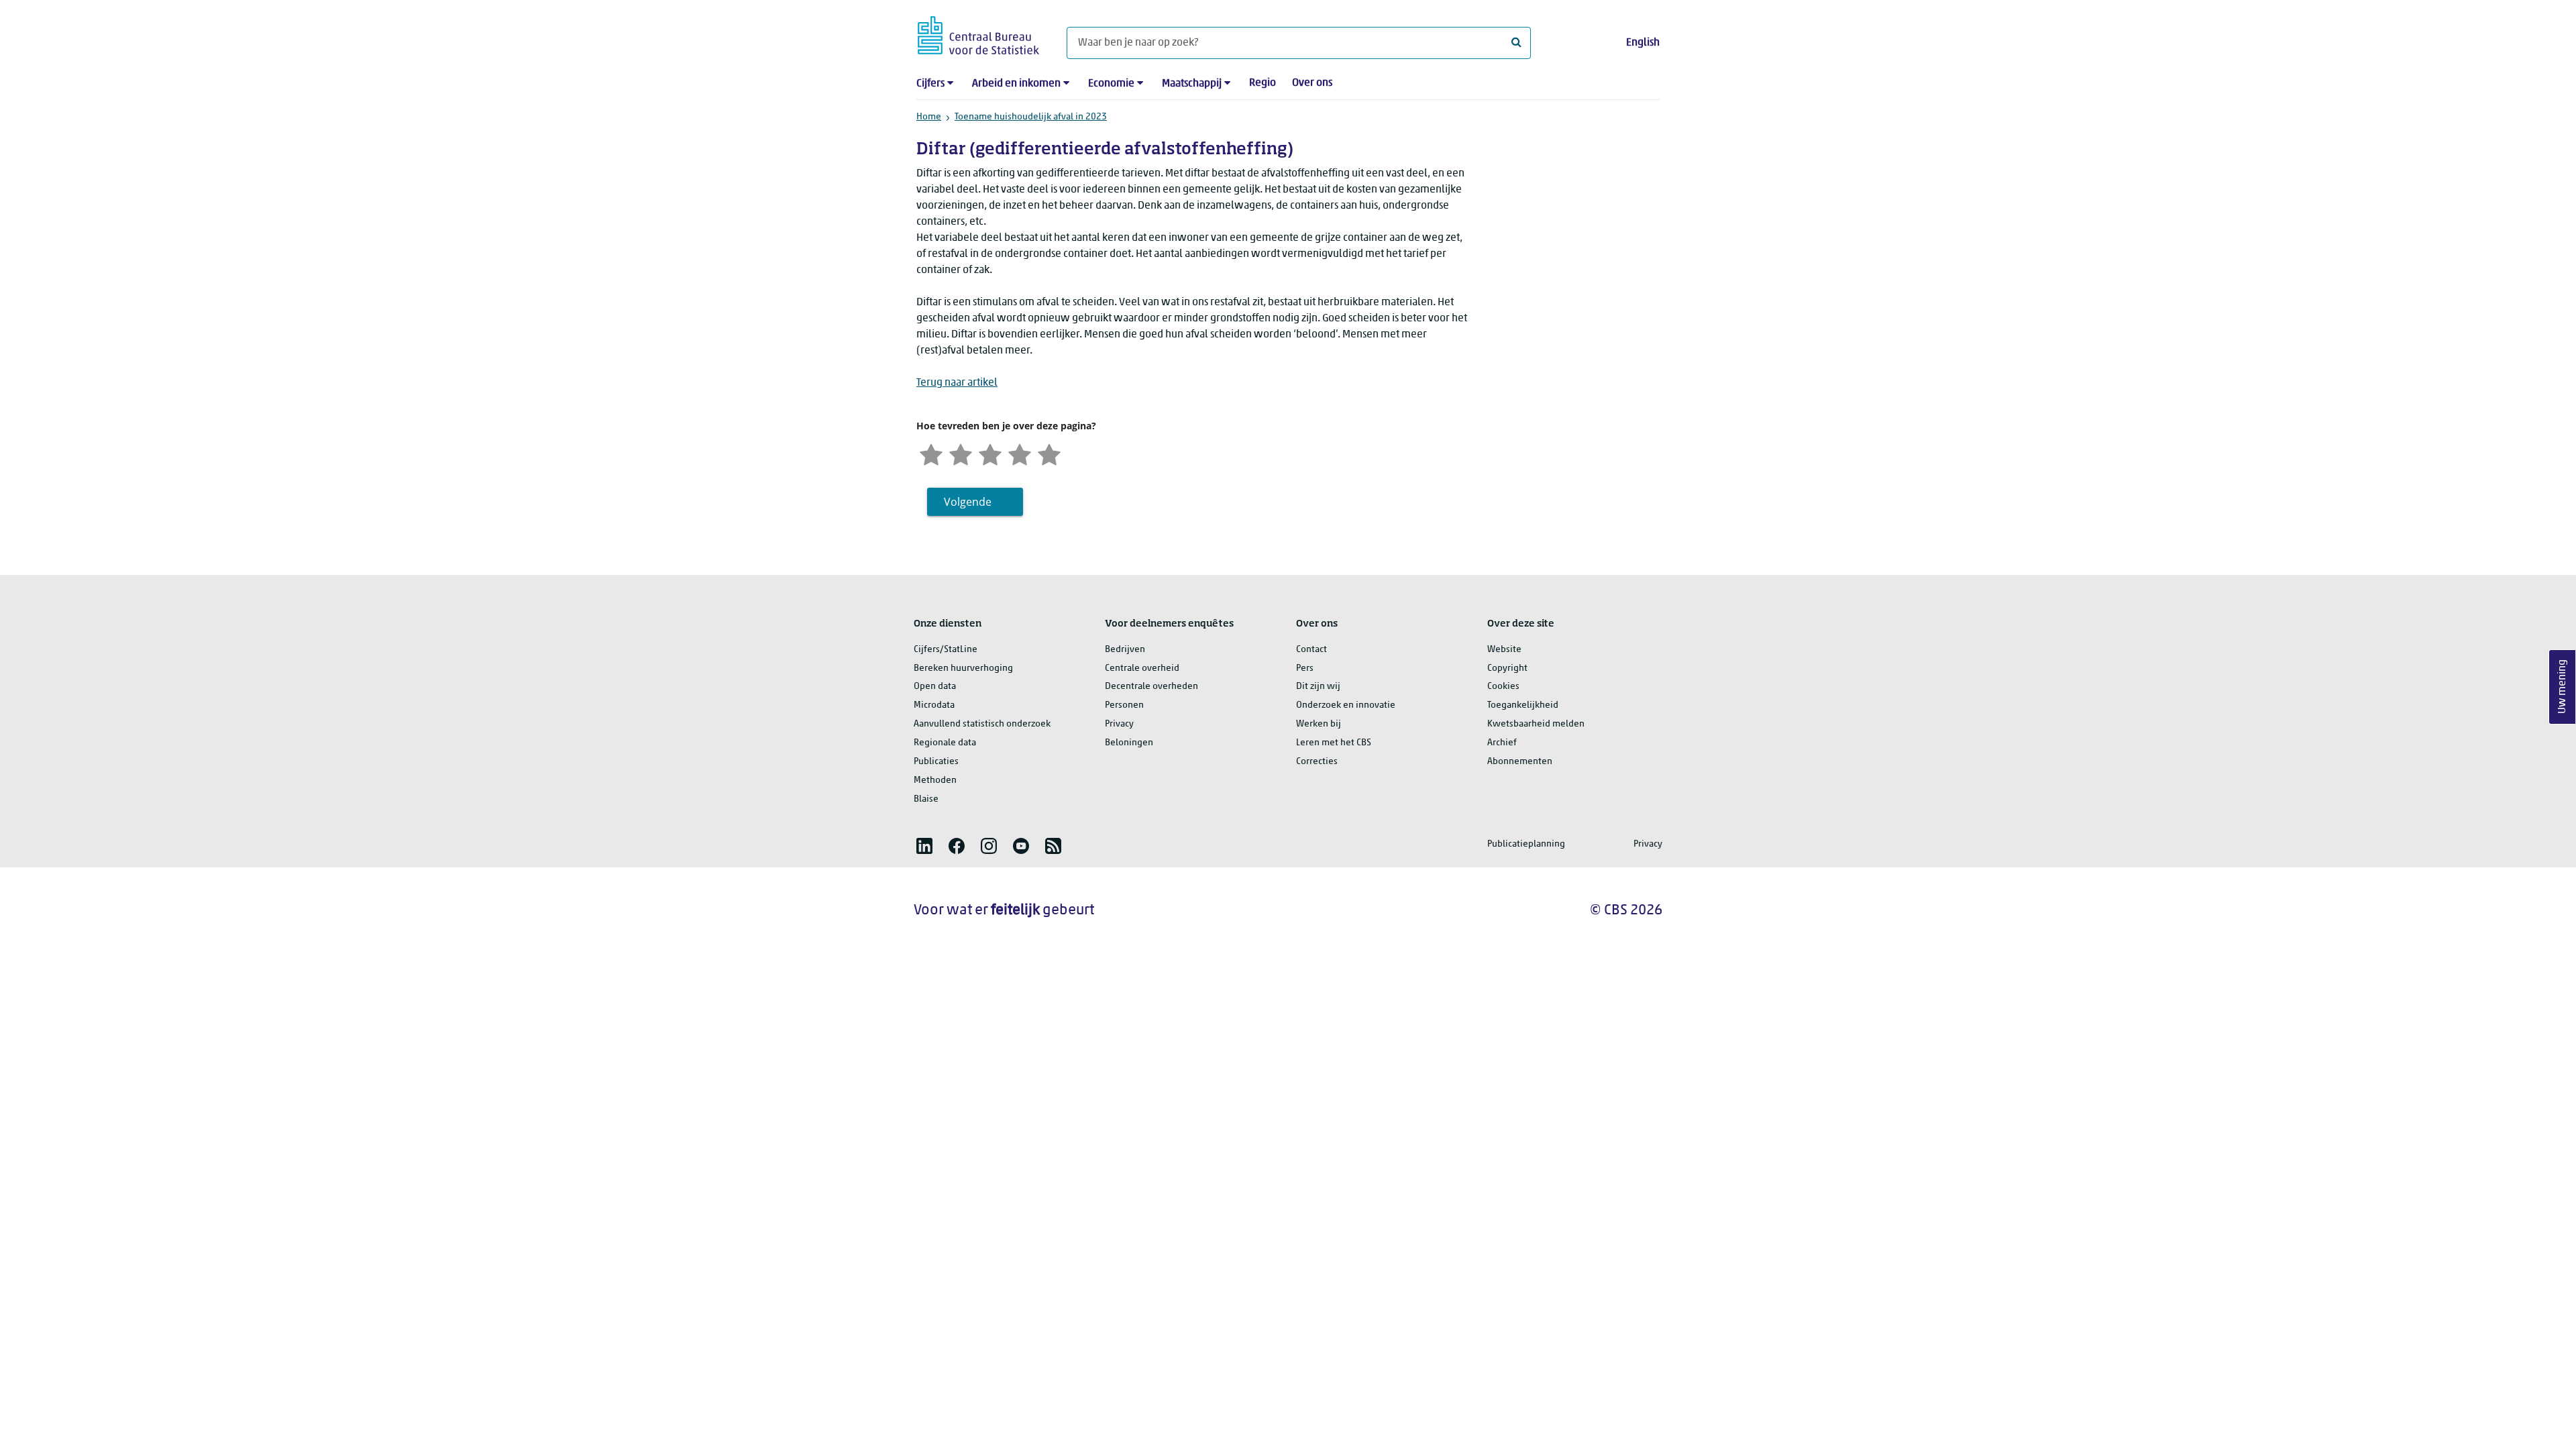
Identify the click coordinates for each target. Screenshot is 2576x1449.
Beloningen (1129, 743)
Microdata (934, 705)
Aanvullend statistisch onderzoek (982, 724)
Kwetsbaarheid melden (1536, 724)
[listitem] (924, 846)
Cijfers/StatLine (946, 650)
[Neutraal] (990, 453)
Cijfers (930, 84)
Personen (1124, 705)
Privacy (1119, 724)
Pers (1305, 668)
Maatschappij (1192, 84)
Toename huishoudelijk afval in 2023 (1031, 117)
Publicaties (936, 762)
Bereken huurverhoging (963, 668)
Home (929, 117)
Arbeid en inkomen (1016, 84)
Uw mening (2563, 687)
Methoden (935, 781)
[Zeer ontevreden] (931, 453)
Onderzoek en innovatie (1346, 705)
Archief (1502, 743)
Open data (935, 687)
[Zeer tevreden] (1049, 453)
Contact (1311, 650)
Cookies (1503, 687)
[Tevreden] (1020, 453)
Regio (1263, 83)
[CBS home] (978, 33)
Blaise (926, 799)
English (1643, 43)
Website (1504, 650)
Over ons (1312, 83)
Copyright (1507, 668)
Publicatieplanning (1526, 844)
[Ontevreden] (961, 453)
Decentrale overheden (1151, 687)
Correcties (1317, 762)
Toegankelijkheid (1523, 705)
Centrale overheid (1142, 668)
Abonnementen (1520, 762)
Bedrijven (1125, 650)
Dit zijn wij (1318, 687)
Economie (1111, 84)
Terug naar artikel (957, 383)
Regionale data (945, 743)
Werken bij (1319, 724)
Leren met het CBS (1334, 743)
